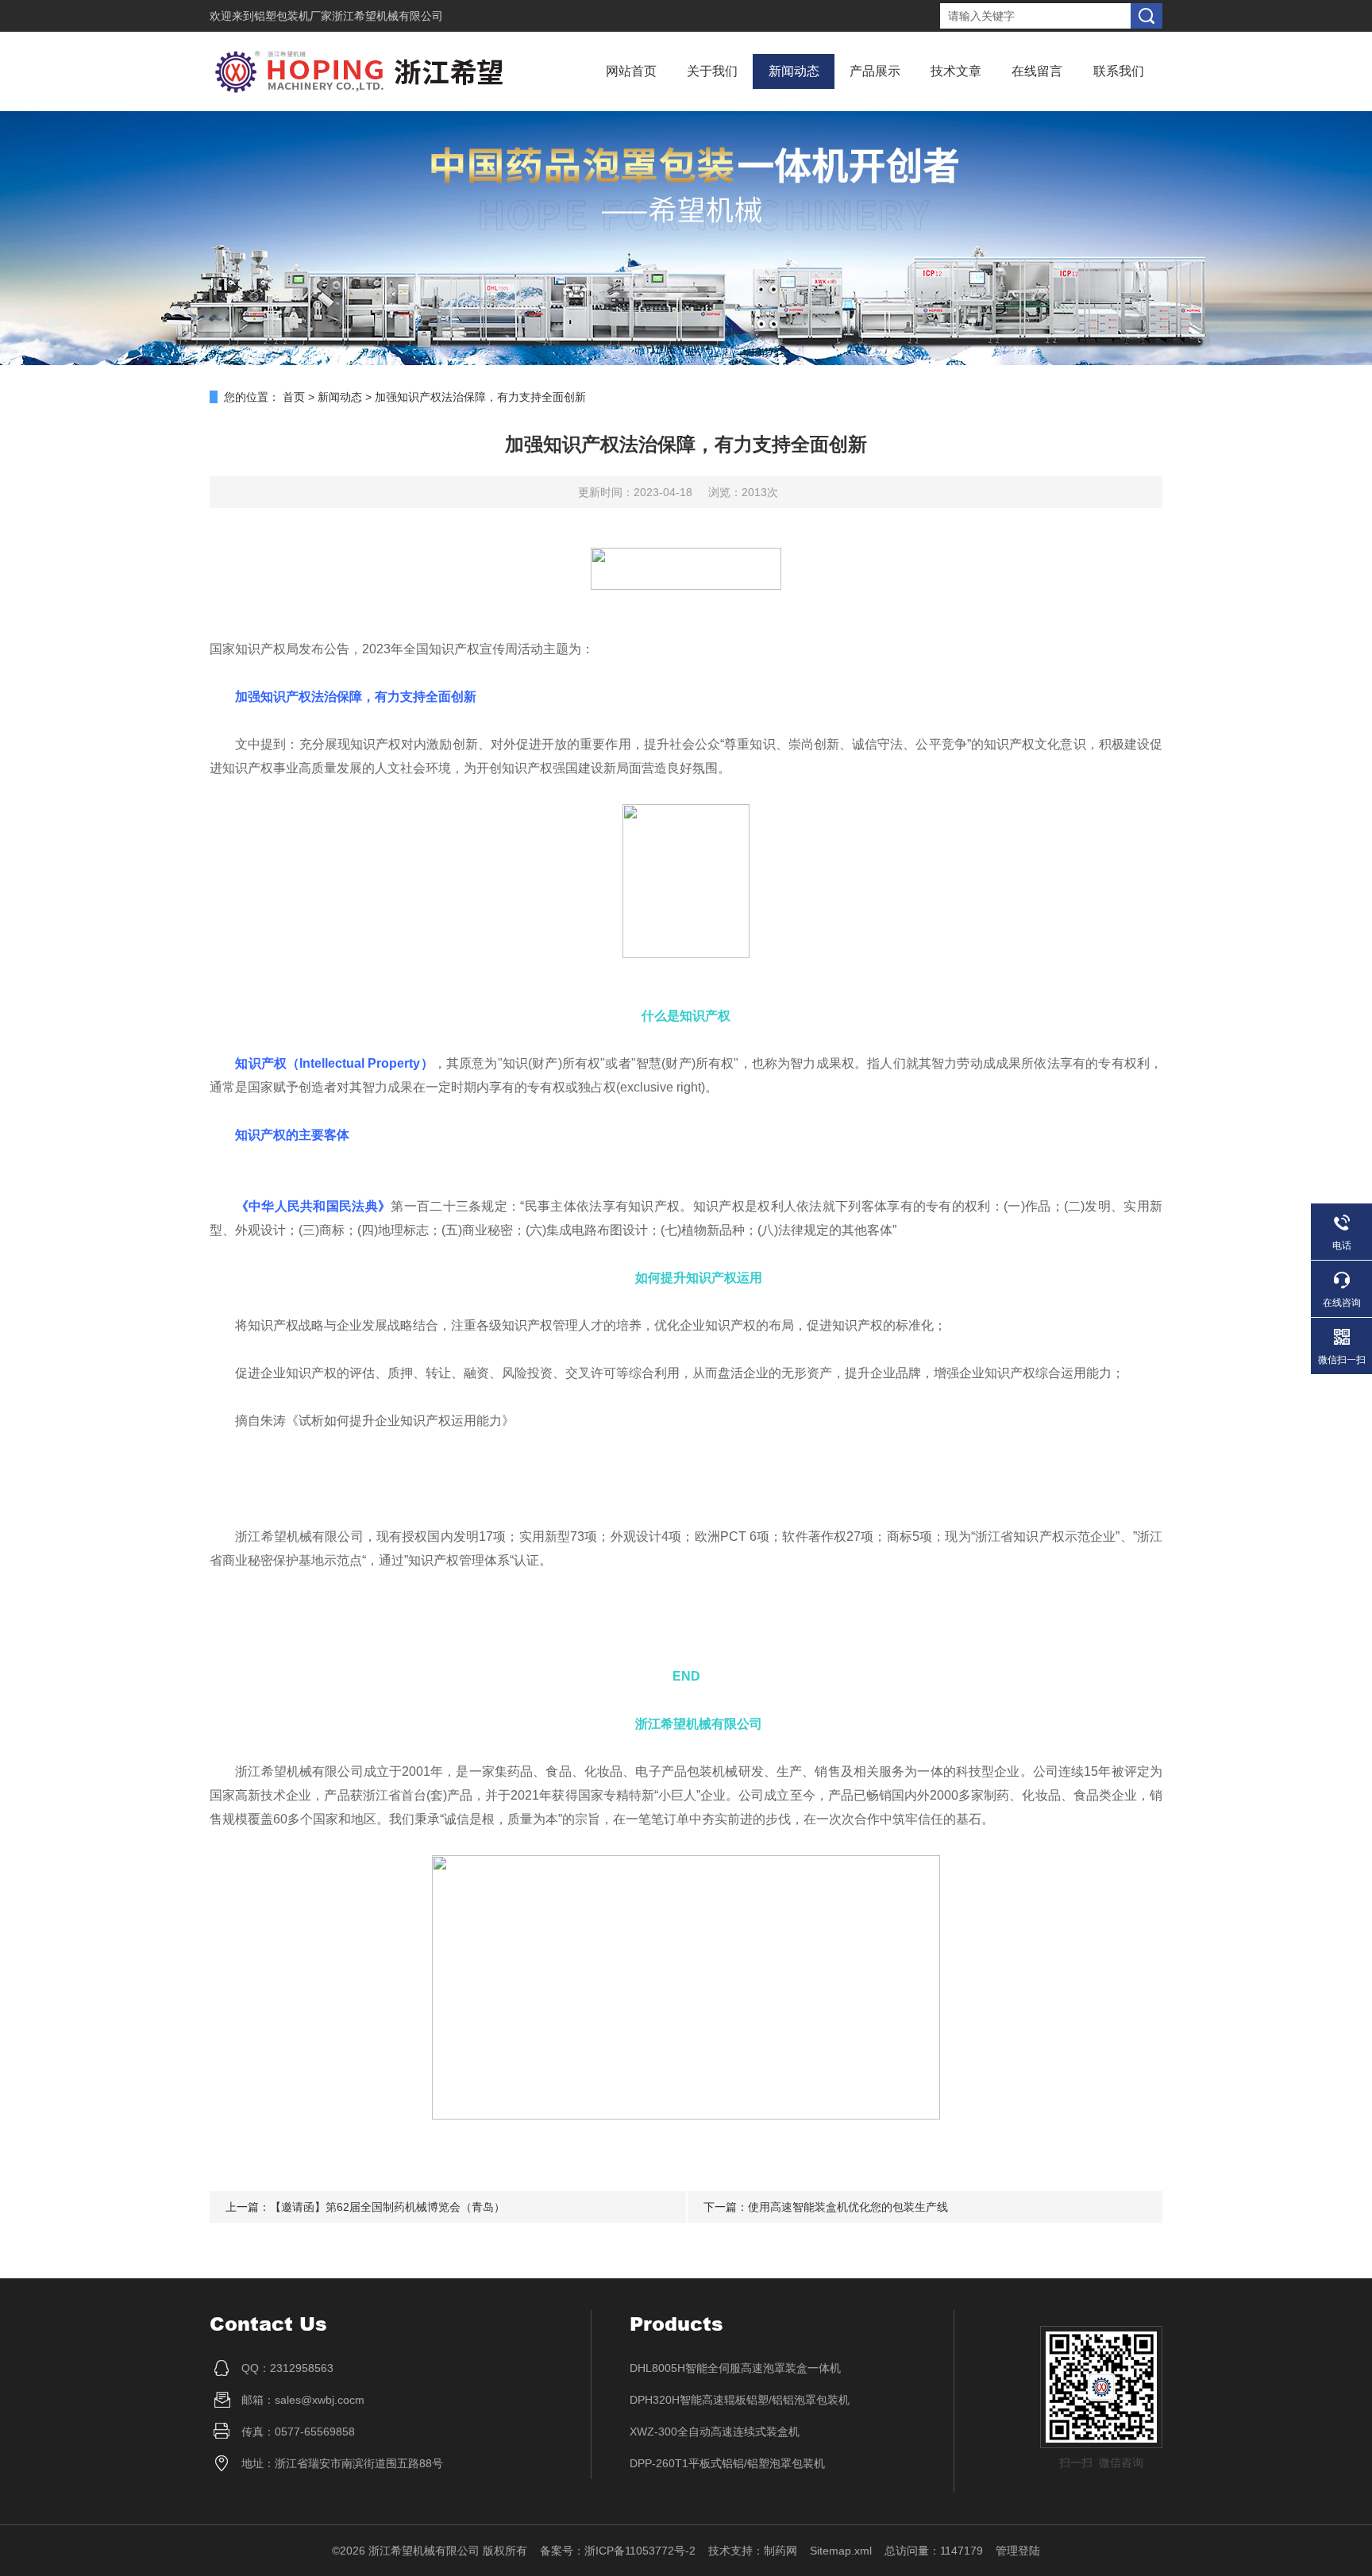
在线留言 (1037, 71)
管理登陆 (1018, 2551)
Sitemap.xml (841, 2551)
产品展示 (875, 71)
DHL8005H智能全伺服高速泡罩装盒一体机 (735, 2368)
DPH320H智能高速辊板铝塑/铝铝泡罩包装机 (740, 2400)
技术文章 (956, 71)
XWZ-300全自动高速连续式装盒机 (715, 2432)
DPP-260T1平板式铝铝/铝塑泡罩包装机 (727, 2463)
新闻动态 (794, 71)
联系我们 (1119, 71)
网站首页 (631, 71)
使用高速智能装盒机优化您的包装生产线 (848, 2207)
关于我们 (712, 71)
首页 (294, 397)
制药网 (780, 2551)
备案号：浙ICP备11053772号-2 (618, 2551)
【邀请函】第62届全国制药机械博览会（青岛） (387, 2207)
